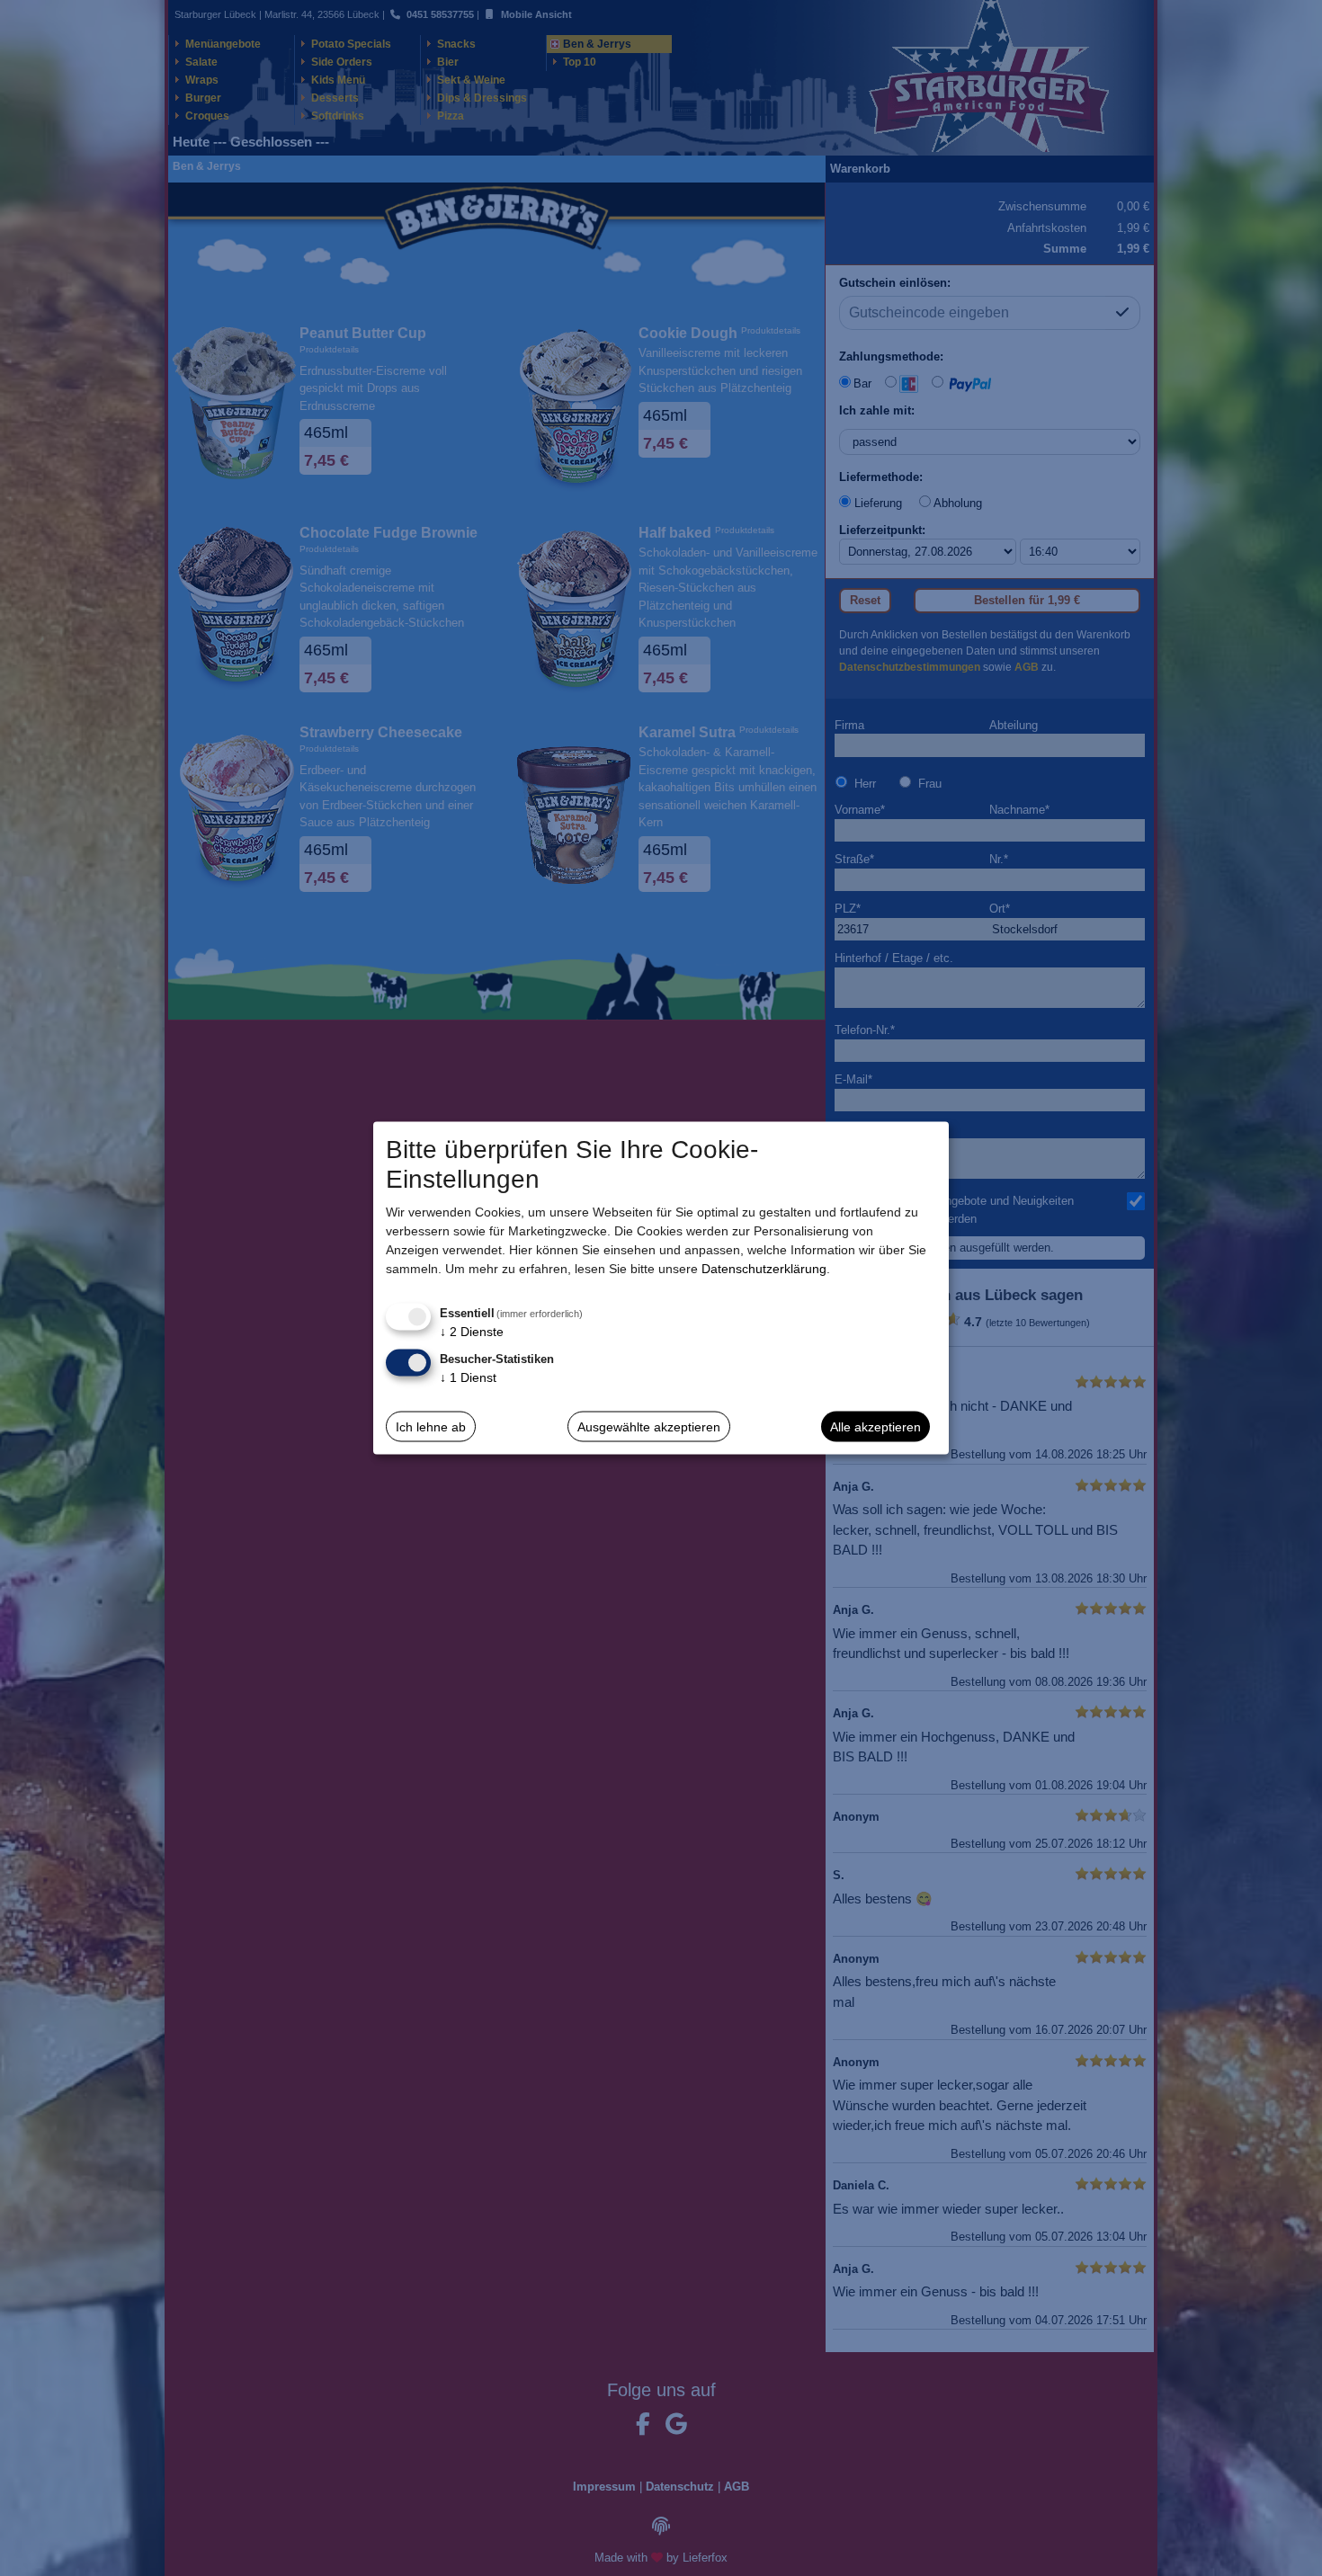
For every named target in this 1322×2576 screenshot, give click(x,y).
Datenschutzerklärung (764, 1269)
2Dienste (472, 1332)
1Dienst (468, 1377)
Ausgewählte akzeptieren (649, 1426)
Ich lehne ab (431, 1426)
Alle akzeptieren (875, 1426)
